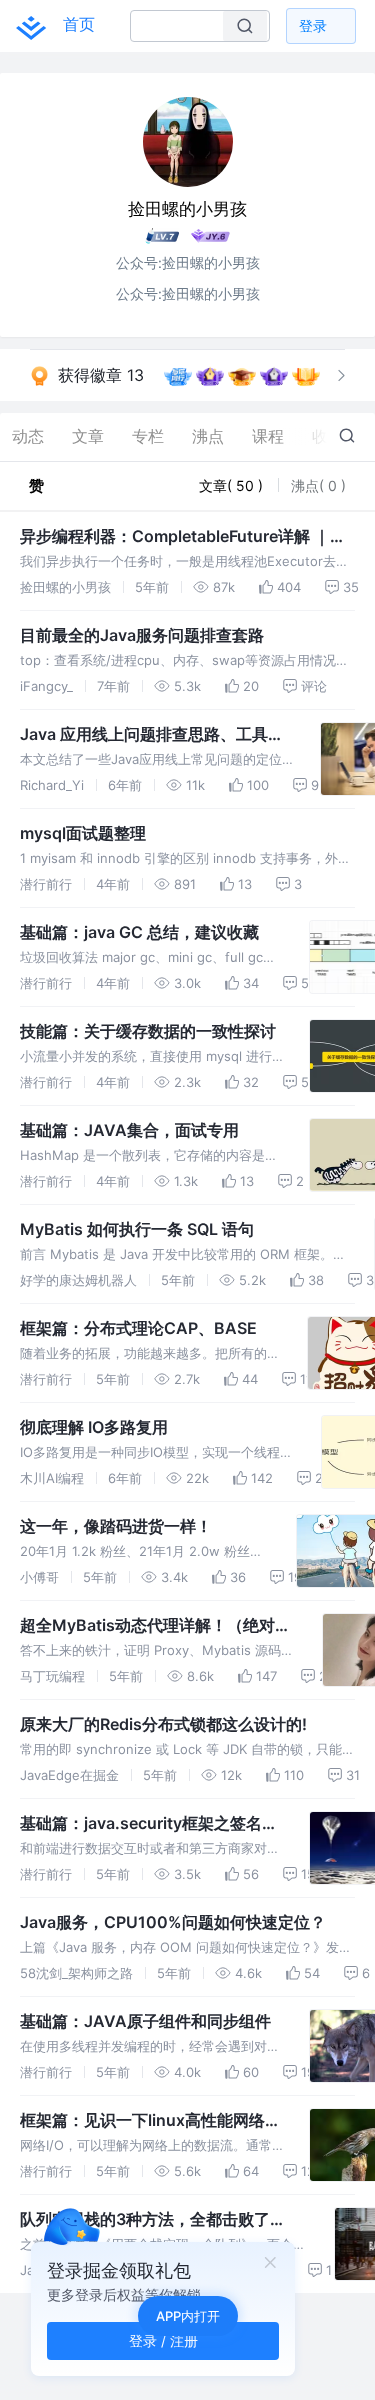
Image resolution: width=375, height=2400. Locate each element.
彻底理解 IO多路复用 (94, 1427)
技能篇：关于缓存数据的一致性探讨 (148, 1031)
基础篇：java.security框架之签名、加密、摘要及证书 (149, 1824)
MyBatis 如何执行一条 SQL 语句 (137, 1229)
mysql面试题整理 (83, 833)
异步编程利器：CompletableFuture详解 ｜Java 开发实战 (175, 537)
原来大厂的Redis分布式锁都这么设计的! (163, 1724)
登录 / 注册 (163, 2340)
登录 (313, 25)
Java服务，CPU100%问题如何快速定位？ (173, 1922)
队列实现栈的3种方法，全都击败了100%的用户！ (145, 2220)
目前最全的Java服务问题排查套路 (142, 635)
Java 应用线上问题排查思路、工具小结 (152, 735)
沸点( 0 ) (318, 485)
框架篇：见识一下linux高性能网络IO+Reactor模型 (142, 2121)
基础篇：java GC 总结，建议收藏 (139, 932)
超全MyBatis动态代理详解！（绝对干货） (155, 1626)
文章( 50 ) (233, 485)
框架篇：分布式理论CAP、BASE (138, 1328)
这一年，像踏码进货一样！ (116, 1526)
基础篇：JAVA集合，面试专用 (129, 1130)
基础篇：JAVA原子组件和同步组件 (145, 2021)
